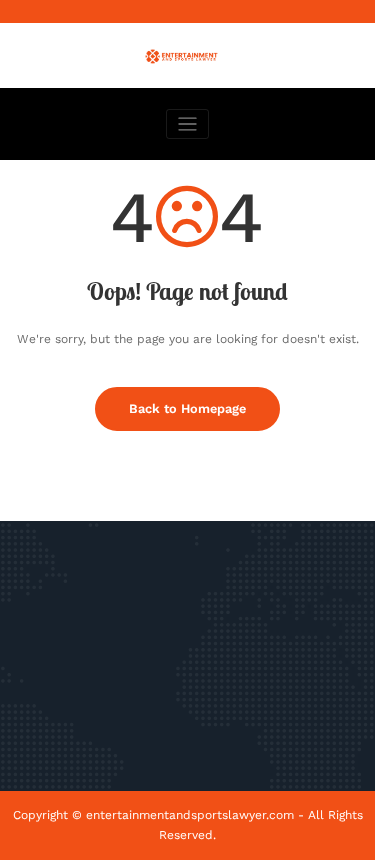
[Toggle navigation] (187, 124)
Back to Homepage (187, 408)
